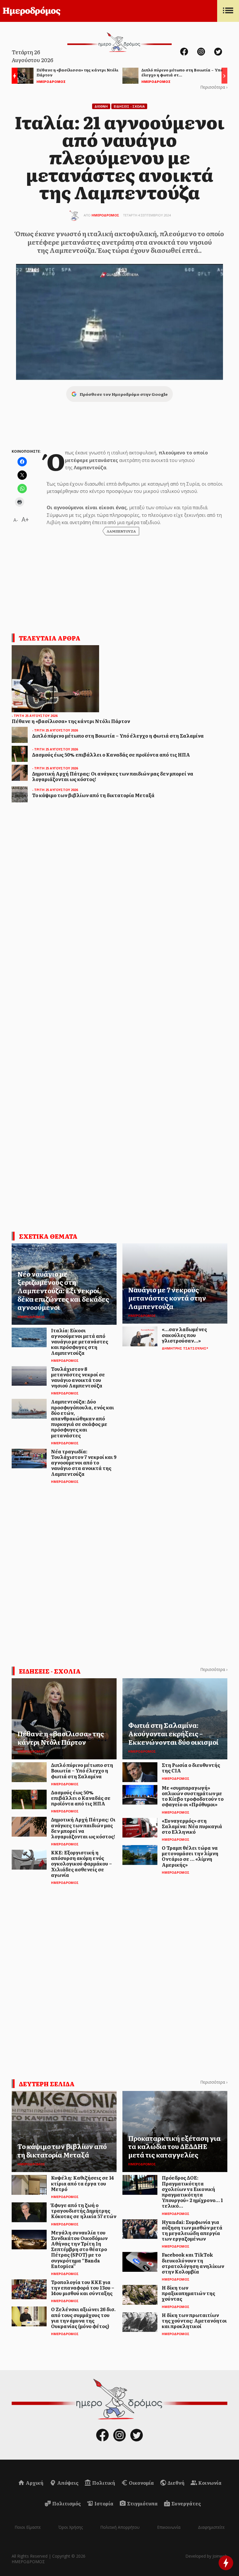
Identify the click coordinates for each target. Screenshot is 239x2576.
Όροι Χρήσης (71, 2527)
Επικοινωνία (169, 2527)
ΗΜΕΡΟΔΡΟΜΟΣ (105, 215)
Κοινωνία (209, 2483)
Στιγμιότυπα (142, 2503)
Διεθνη (101, 106)
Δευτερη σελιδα (47, 2084)
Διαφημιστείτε (211, 2527)
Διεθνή (176, 2483)
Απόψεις (67, 2483)
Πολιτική (103, 2483)
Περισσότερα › (214, 87)
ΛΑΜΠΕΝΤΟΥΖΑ (121, 531)
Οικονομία (141, 2483)
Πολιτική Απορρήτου (120, 2527)
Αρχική (34, 2483)
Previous (13, 77)
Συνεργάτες (186, 2503)
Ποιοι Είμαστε (28, 2527)
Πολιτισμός (66, 2503)
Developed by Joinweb (206, 2556)
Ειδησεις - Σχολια (129, 106)
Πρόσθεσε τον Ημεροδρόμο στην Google (124, 394)
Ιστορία (103, 2503)
